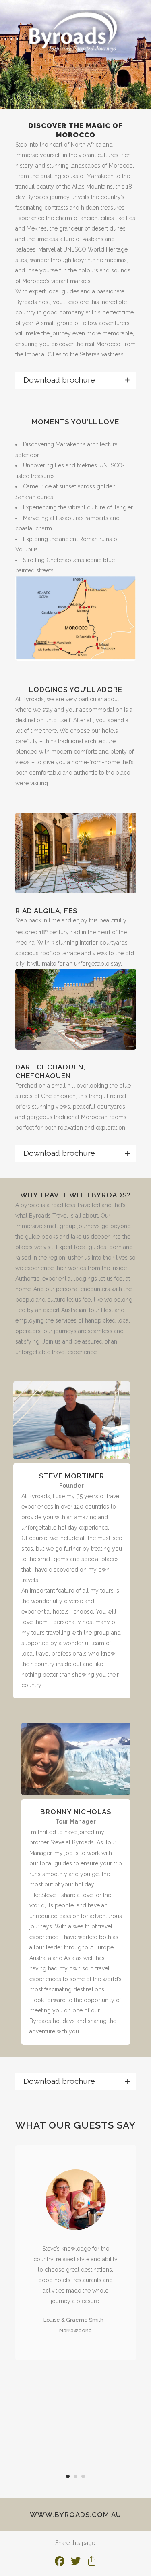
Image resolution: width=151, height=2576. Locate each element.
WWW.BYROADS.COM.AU (75, 2515)
